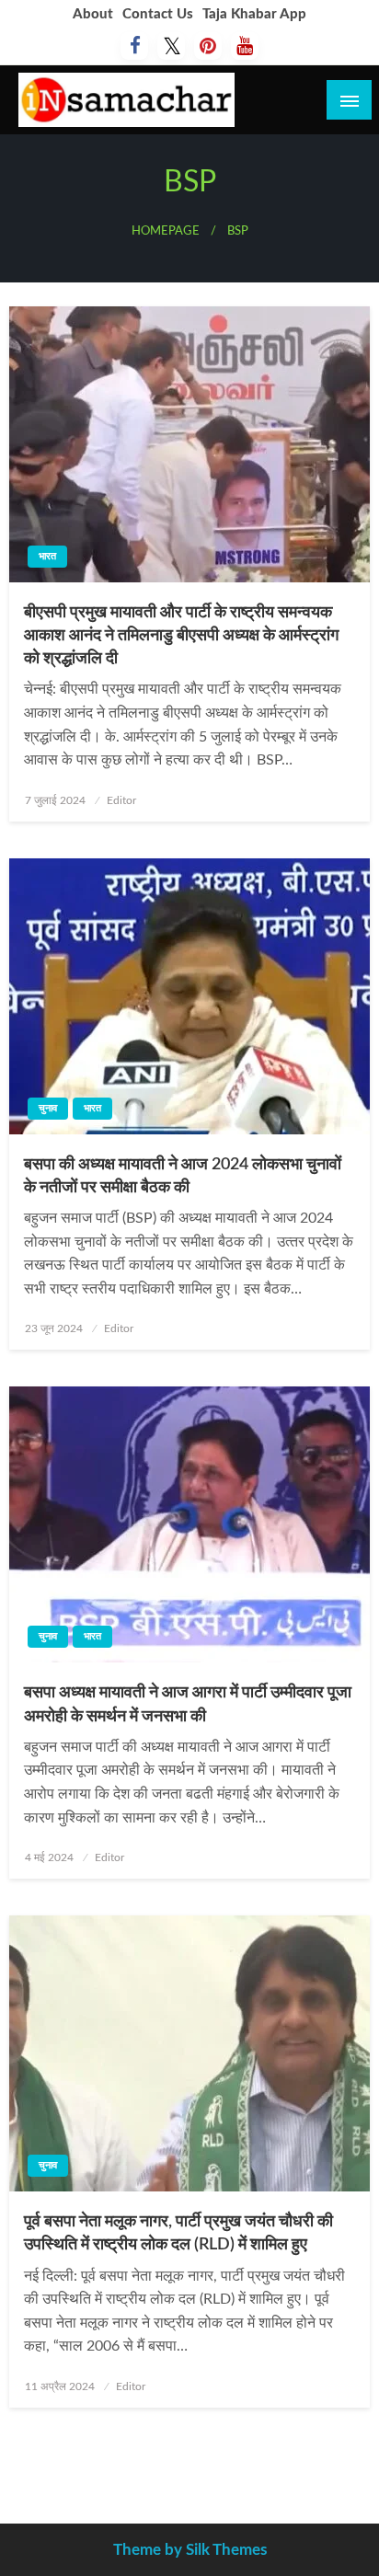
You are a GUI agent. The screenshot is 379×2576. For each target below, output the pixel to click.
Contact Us (158, 14)
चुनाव (48, 1108)
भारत (47, 556)
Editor (121, 800)
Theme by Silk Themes (190, 2550)
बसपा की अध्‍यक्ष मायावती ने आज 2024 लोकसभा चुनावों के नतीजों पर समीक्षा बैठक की (183, 1176)
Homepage (166, 231)
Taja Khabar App (254, 14)
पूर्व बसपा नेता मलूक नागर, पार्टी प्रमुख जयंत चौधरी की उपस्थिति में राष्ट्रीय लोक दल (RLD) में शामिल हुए (178, 2233)
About (93, 14)
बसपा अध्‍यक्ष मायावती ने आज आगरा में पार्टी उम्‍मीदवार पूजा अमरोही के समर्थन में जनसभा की (188, 1704)
